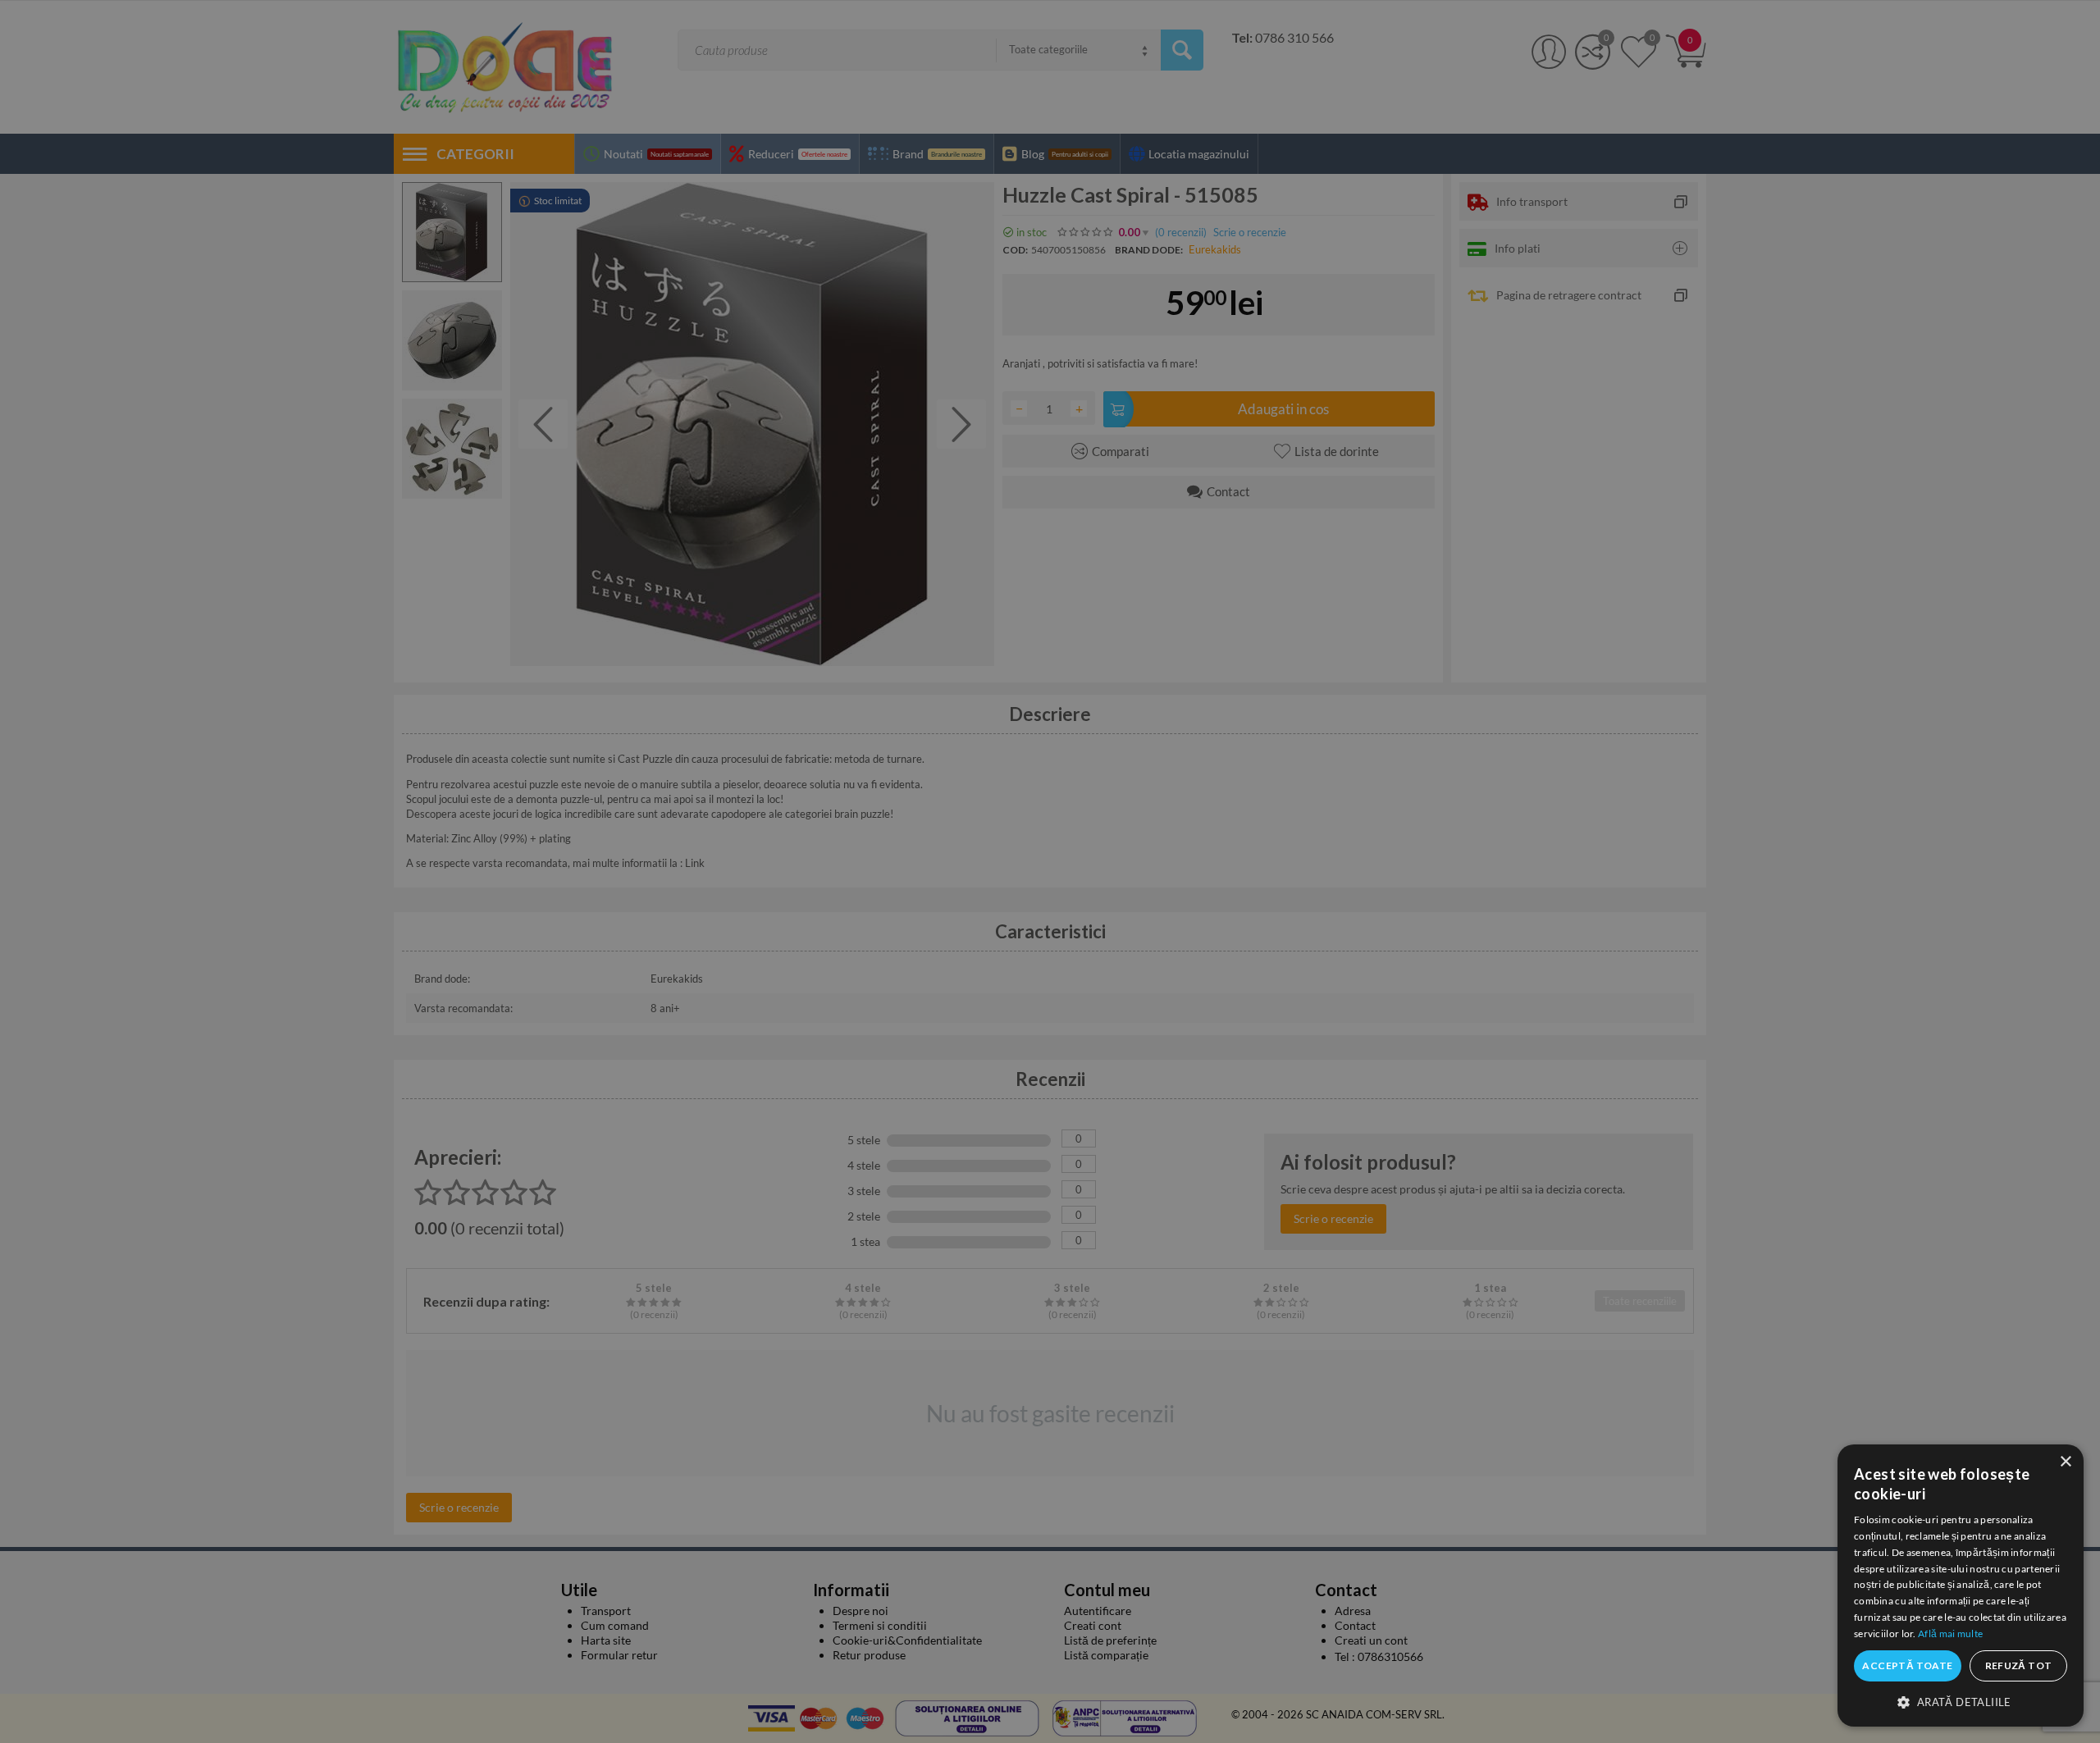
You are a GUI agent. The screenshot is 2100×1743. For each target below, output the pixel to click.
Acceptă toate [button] (1907, 1665)
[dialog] (1961, 1586)
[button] (1961, 1701)
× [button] (2065, 1462)
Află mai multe (1950, 1633)
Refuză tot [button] (2019, 1665)
